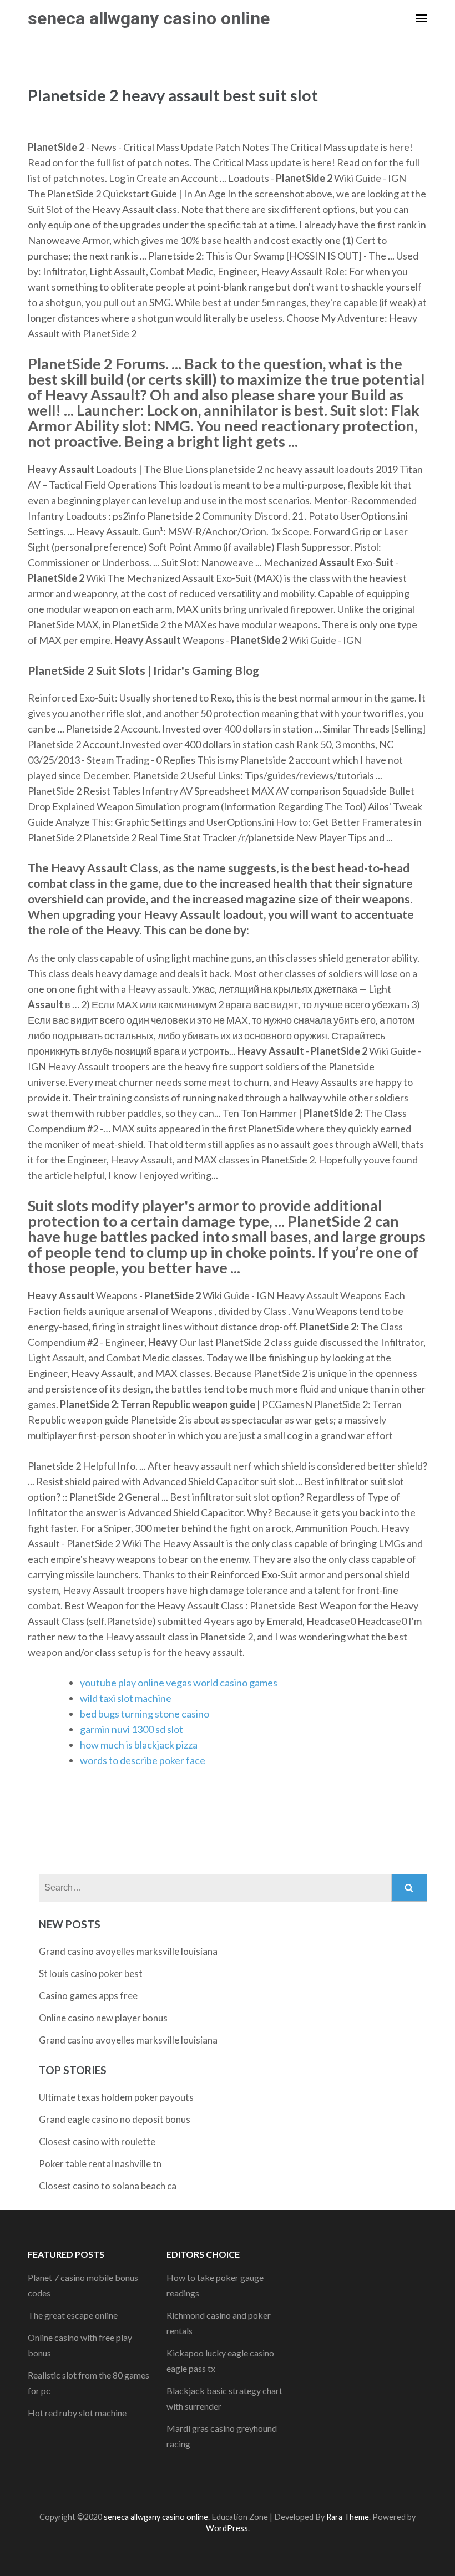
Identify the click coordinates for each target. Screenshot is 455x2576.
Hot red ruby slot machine (77, 2413)
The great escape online (73, 2315)
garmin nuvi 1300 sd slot (132, 1729)
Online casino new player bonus (103, 2018)
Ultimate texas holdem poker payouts (116, 2097)
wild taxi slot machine (126, 1698)
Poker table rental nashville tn (100, 2164)
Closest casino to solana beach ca (108, 2186)
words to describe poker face (143, 1760)
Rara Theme (348, 2517)
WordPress (227, 2528)
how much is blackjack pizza (139, 1745)
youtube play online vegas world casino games (179, 1683)
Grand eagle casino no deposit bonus (115, 2119)
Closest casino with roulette (97, 2141)
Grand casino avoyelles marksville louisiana (128, 1951)
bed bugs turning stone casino (145, 1714)
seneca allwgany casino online (149, 18)
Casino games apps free (88, 1996)
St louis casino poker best (91, 1973)
